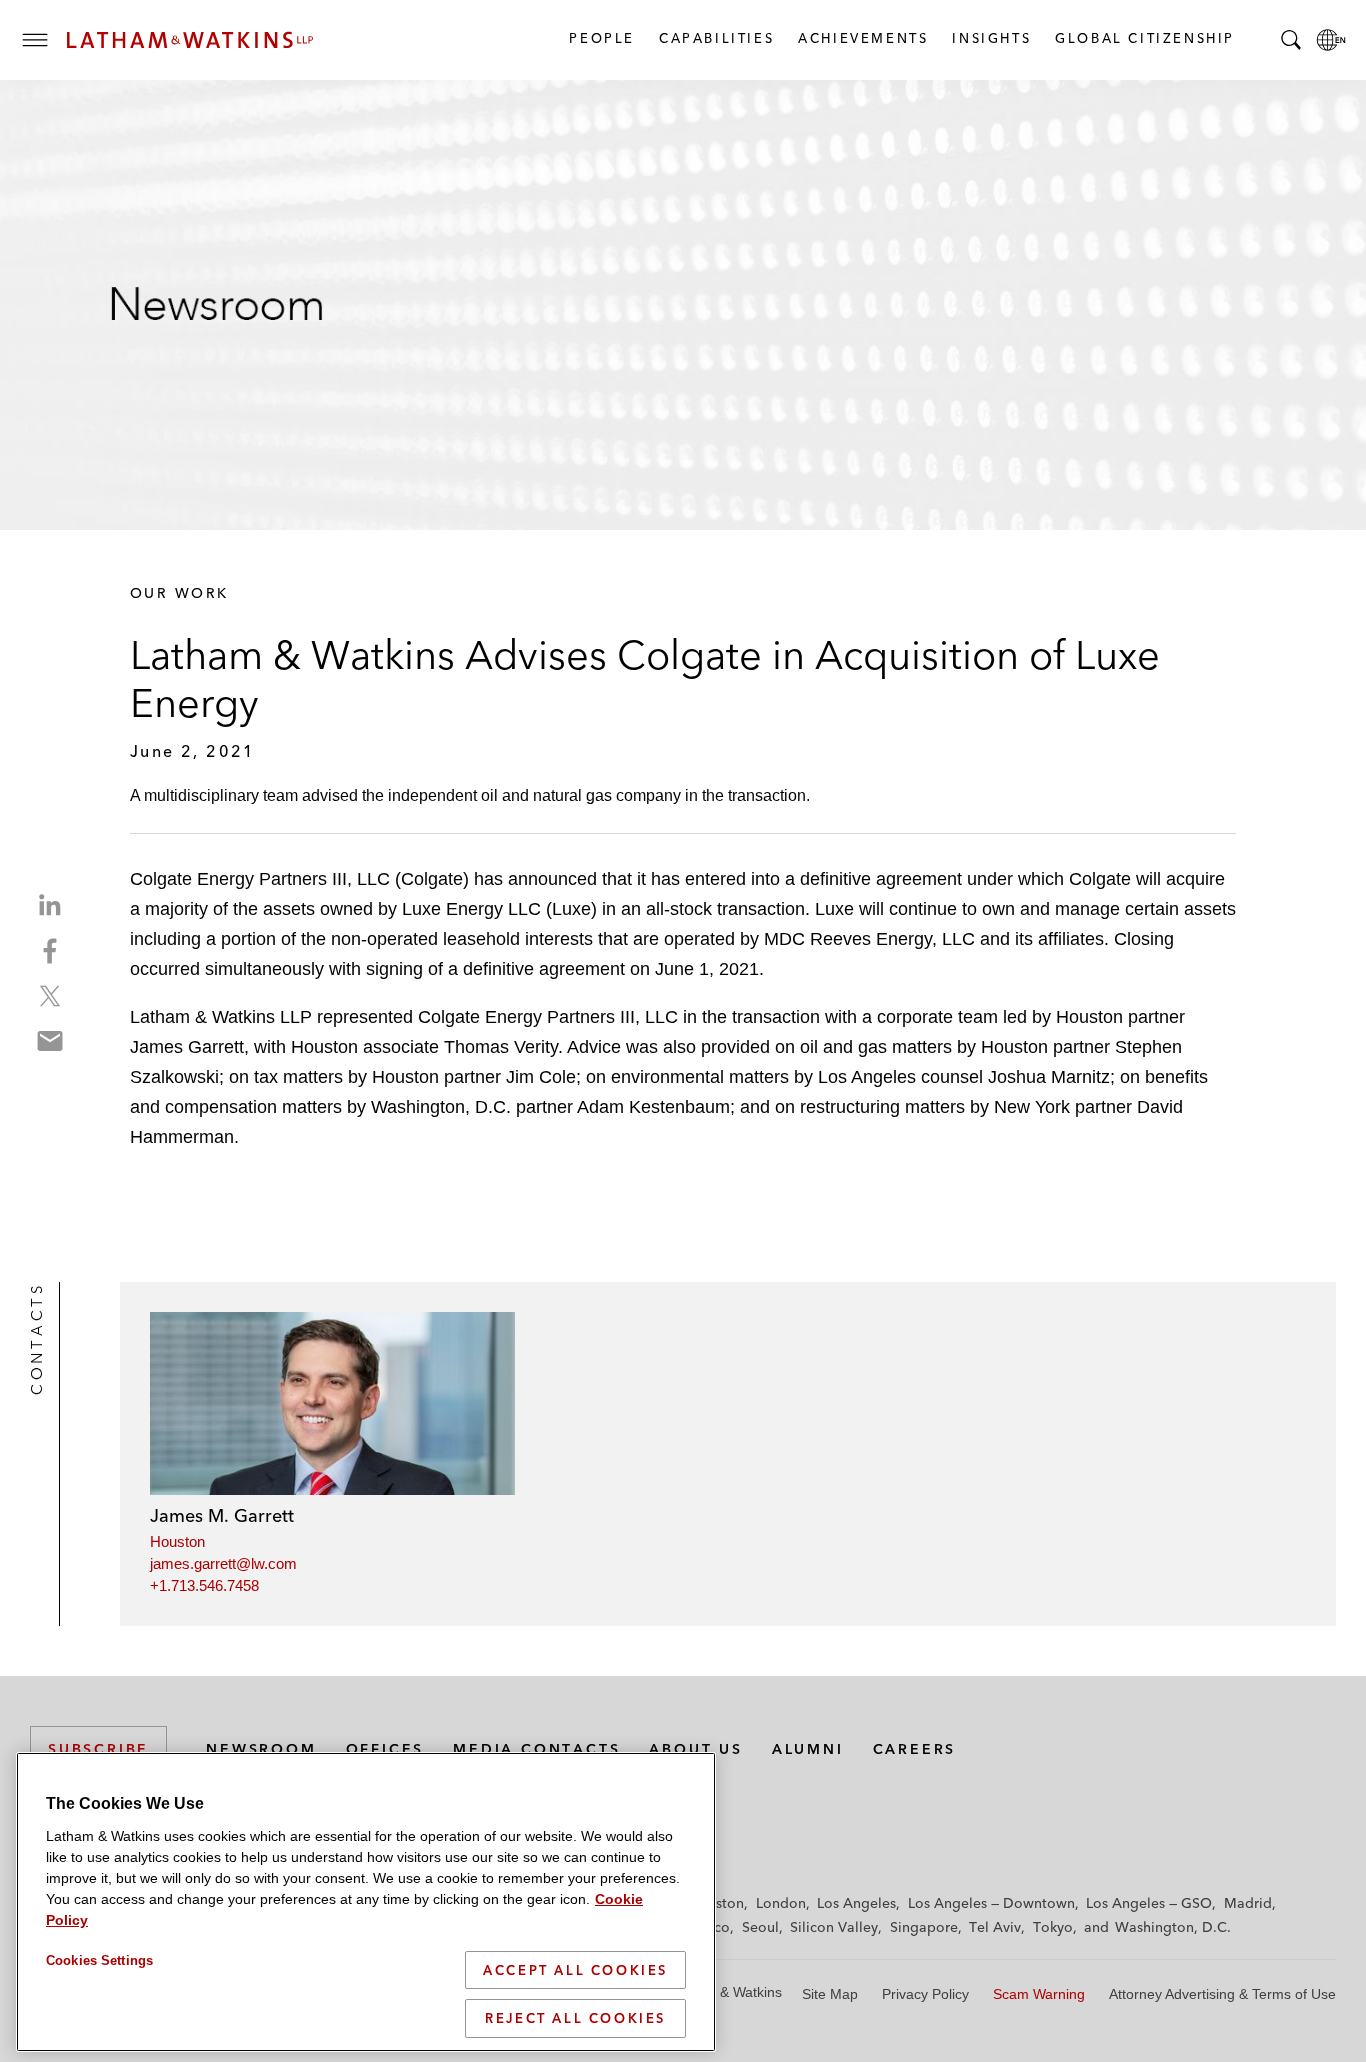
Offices (385, 1749)
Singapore (924, 1927)
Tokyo (1053, 1927)
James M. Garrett (222, 1515)
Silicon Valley (834, 1927)
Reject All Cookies (575, 2018)
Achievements (862, 38)
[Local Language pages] (1331, 40)
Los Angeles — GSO (1149, 1903)
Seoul (760, 1927)
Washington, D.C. (1173, 1927)
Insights (990, 38)
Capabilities (715, 38)
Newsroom (261, 1749)
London (781, 1903)
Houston (177, 1541)
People (601, 38)
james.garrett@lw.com (223, 1563)
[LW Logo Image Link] (190, 40)
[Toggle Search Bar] (1291, 40)
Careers (915, 1749)
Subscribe (98, 1749)
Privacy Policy (925, 1994)
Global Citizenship (1144, 38)
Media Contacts (536, 1749)
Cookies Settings (99, 1960)
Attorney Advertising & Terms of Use (1222, 1994)
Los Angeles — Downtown (991, 1903)
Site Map (830, 1994)
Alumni (808, 1749)
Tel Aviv (995, 1927)
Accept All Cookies (575, 1970)
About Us (695, 1749)
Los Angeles (856, 1903)
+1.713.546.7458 (204, 1585)
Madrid (1248, 1903)
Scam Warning (1039, 1994)
